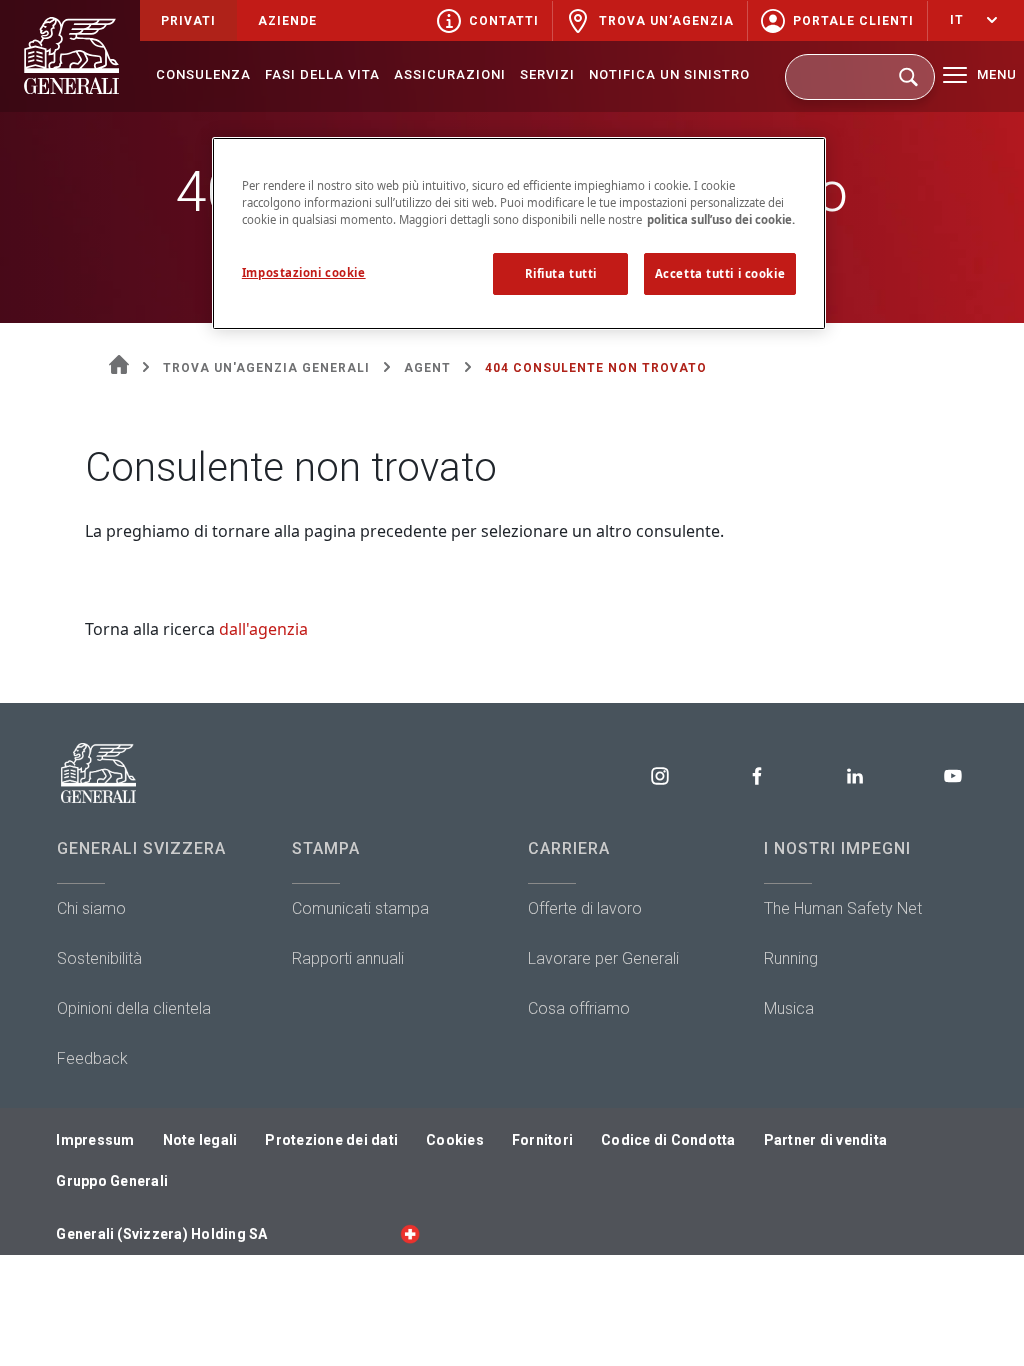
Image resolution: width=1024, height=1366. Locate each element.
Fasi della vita (322, 74)
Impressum (95, 1140)
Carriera (569, 848)
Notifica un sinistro (669, 74)
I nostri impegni (837, 848)
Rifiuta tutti (561, 273)
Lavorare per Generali (603, 958)
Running (791, 958)
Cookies (455, 1140)
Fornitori (542, 1140)
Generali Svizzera (141, 848)
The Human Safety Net (843, 908)
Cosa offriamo (579, 1008)
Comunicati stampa (360, 908)
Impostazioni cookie (304, 272)
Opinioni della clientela (134, 1008)
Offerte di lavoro (585, 908)
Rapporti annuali (348, 958)
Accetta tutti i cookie (720, 273)
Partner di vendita (826, 1140)
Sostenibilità (99, 958)
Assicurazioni (450, 74)
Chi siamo (91, 908)
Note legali (200, 1140)
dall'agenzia (263, 629)
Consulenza (203, 74)
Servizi (547, 74)
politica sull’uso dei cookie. (721, 219)
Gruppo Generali (112, 1181)
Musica (789, 1008)
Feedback (92, 1058)
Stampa (326, 848)
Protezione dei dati (331, 1140)
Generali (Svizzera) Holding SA (161, 1234)
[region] (519, 233)
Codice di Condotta (668, 1140)
